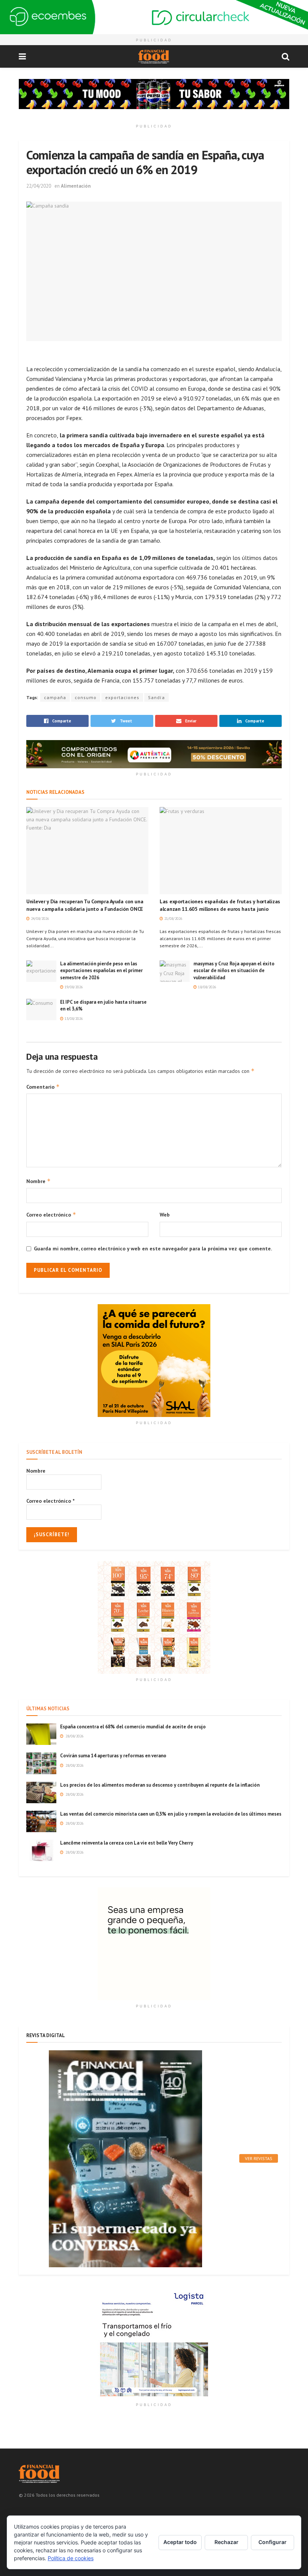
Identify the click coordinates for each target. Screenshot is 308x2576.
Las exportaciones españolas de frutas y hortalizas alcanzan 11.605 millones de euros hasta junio (220, 905)
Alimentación (76, 186)
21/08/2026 (173, 919)
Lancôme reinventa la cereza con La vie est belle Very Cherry (127, 1843)
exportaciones (122, 697)
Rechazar (226, 2542)
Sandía (156, 697)
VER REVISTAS (259, 2158)
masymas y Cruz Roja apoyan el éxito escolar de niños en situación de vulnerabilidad (234, 970)
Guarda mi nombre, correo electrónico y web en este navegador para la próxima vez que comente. (153, 1249)
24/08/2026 (39, 919)
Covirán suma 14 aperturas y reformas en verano (113, 1756)
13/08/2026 (73, 1019)
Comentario (43, 1087)
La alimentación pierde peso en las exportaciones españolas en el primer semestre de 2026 (101, 970)
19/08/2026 (73, 987)
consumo (86, 697)
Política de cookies (71, 2558)
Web (165, 1215)
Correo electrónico (51, 1214)
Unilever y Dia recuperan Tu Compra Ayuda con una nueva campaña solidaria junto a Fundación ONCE (85, 905)
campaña (55, 697)
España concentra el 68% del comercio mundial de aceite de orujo (133, 1727)
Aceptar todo (180, 2542)
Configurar (273, 2542)
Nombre (38, 1181)
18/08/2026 (206, 987)
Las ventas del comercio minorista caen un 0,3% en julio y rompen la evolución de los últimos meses (171, 1814)
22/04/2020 (39, 186)
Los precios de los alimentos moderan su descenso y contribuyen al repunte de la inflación (160, 1785)
